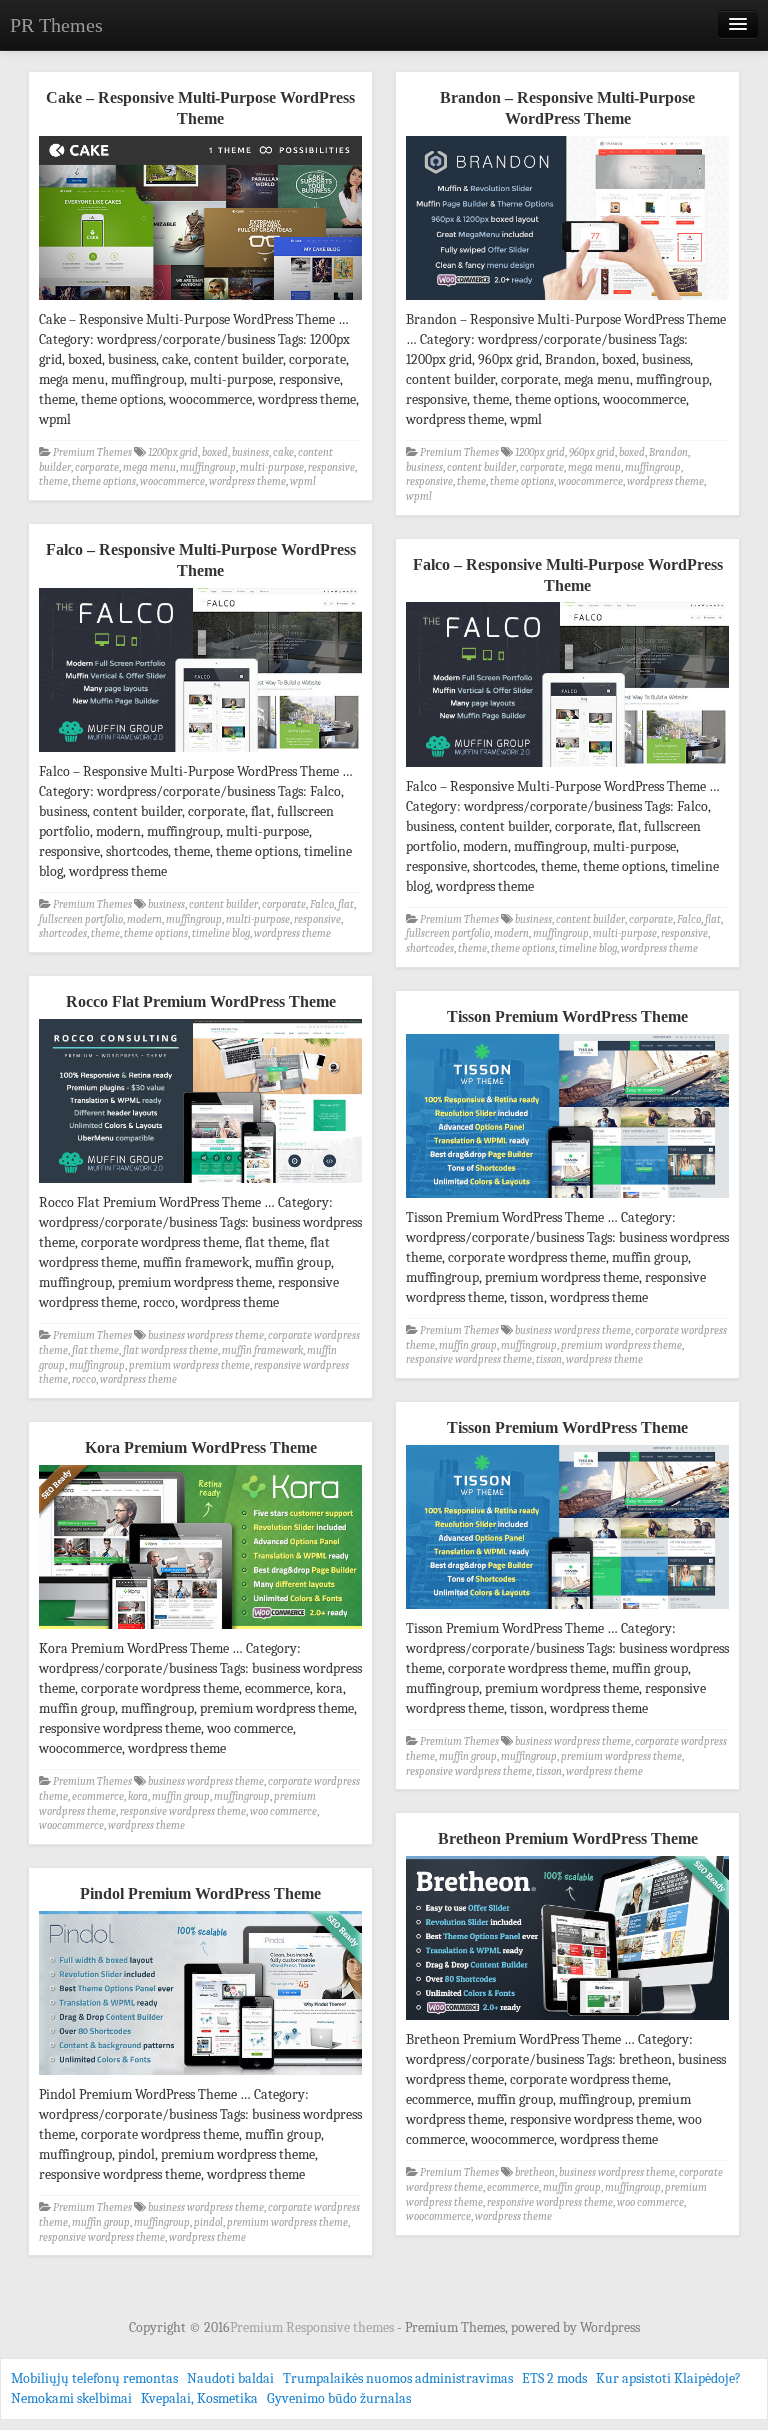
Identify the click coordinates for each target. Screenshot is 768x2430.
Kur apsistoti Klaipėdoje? (668, 2378)
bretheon (535, 2172)
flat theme (95, 1350)
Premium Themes (92, 452)
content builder (481, 467)
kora (138, 1796)
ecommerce (98, 1796)
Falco (322, 904)
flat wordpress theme (170, 1350)
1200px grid (173, 452)
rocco (84, 1379)
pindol (208, 2222)
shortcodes (63, 933)
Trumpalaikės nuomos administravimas (398, 2378)
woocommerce (172, 481)
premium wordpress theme (189, 1365)
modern (144, 919)
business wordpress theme (206, 1335)
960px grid (592, 452)
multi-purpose (272, 467)
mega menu (149, 467)
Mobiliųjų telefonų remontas (94, 2378)
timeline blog (221, 933)
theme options (104, 481)
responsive (331, 467)
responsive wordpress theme (469, 1359)
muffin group (468, 1345)
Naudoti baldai (230, 2378)
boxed (215, 452)
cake (283, 452)
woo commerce (283, 1811)
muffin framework (262, 1350)
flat (346, 904)
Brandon (668, 452)
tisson (549, 1359)
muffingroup (208, 467)
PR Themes (56, 25)
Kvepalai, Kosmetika (199, 2398)
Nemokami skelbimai (71, 2398)
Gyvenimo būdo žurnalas (339, 2398)
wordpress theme (247, 481)
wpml (303, 481)
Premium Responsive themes (313, 2327)
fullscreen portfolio (81, 919)
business (250, 452)
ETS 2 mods (554, 2378)
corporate (97, 467)
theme (53, 481)
